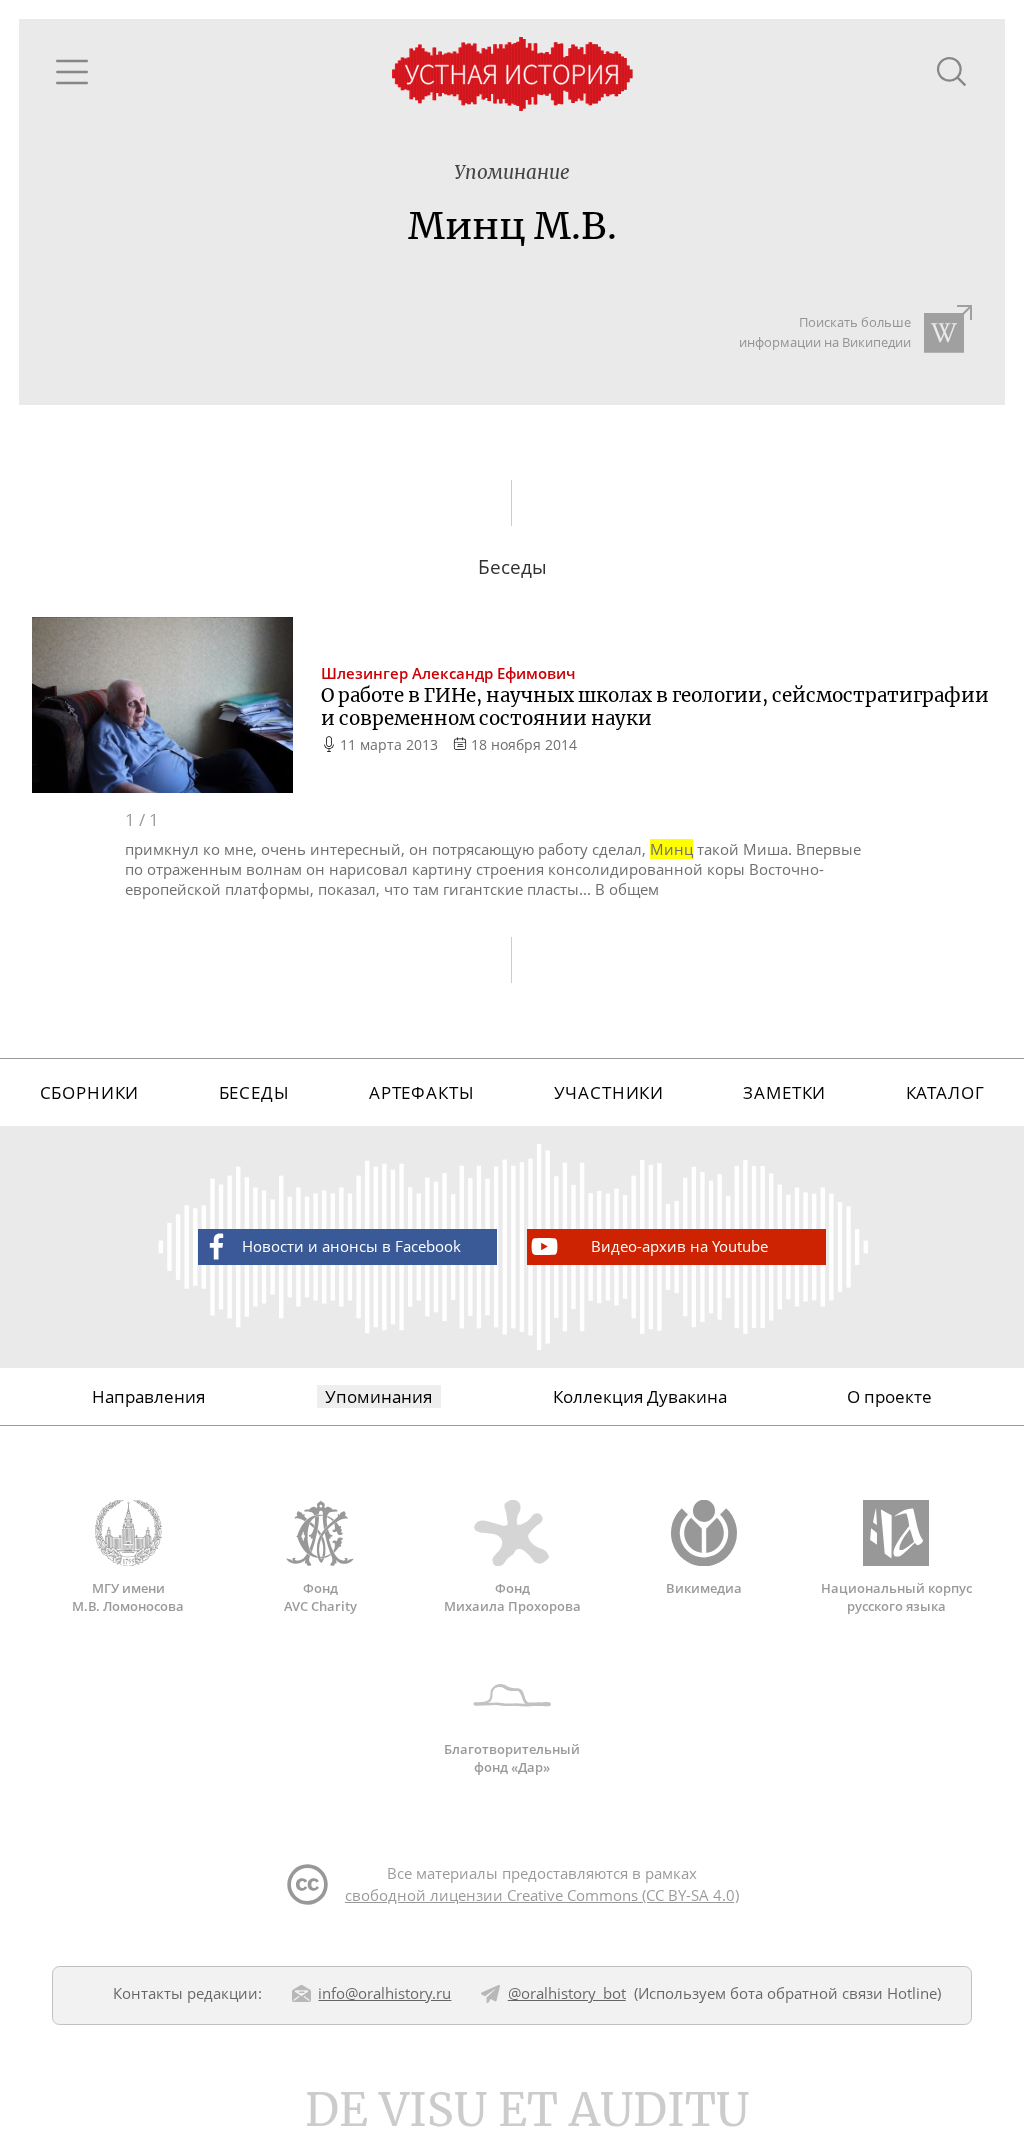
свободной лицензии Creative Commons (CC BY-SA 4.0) (542, 1895)
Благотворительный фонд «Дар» (512, 1758)
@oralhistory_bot (567, 1993)
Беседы (254, 1092)
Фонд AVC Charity (320, 1596)
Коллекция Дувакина (640, 1396)
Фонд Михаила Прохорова (512, 1596)
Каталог (945, 1092)
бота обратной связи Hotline (833, 1993)
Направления (148, 1396)
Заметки (784, 1092)
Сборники (90, 1092)
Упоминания (378, 1396)
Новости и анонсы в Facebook (351, 1246)
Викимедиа (704, 1587)
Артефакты (422, 1092)
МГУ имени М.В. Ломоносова (128, 1596)
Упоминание (512, 172)
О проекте (889, 1396)
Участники (609, 1092)
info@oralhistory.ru (384, 1993)
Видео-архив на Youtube (679, 1246)
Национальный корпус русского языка (896, 1596)
